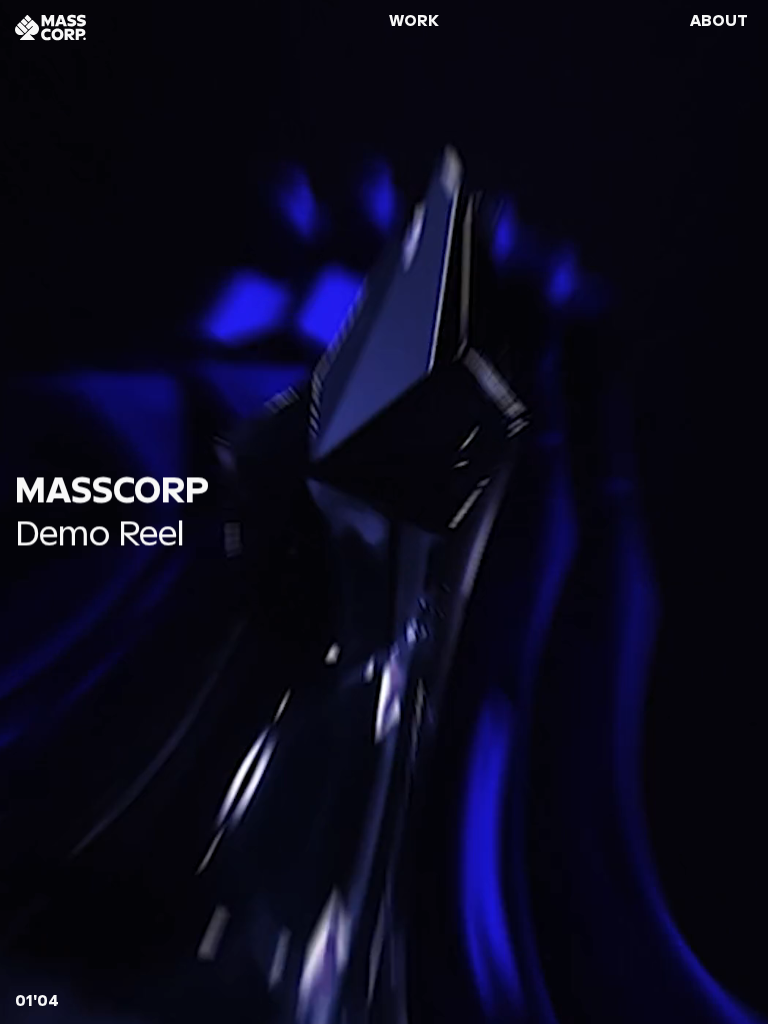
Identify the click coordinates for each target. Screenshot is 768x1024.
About (719, 20)
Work (414, 20)
